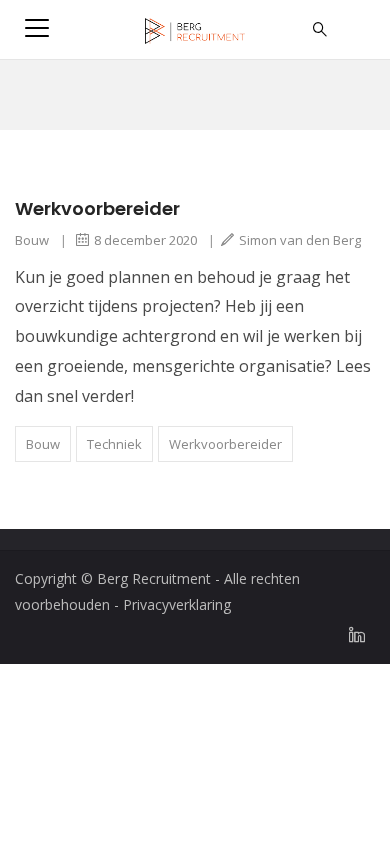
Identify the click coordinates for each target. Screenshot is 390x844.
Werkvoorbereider (97, 208)
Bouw (32, 240)
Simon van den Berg (300, 240)
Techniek (114, 444)
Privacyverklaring (177, 604)
